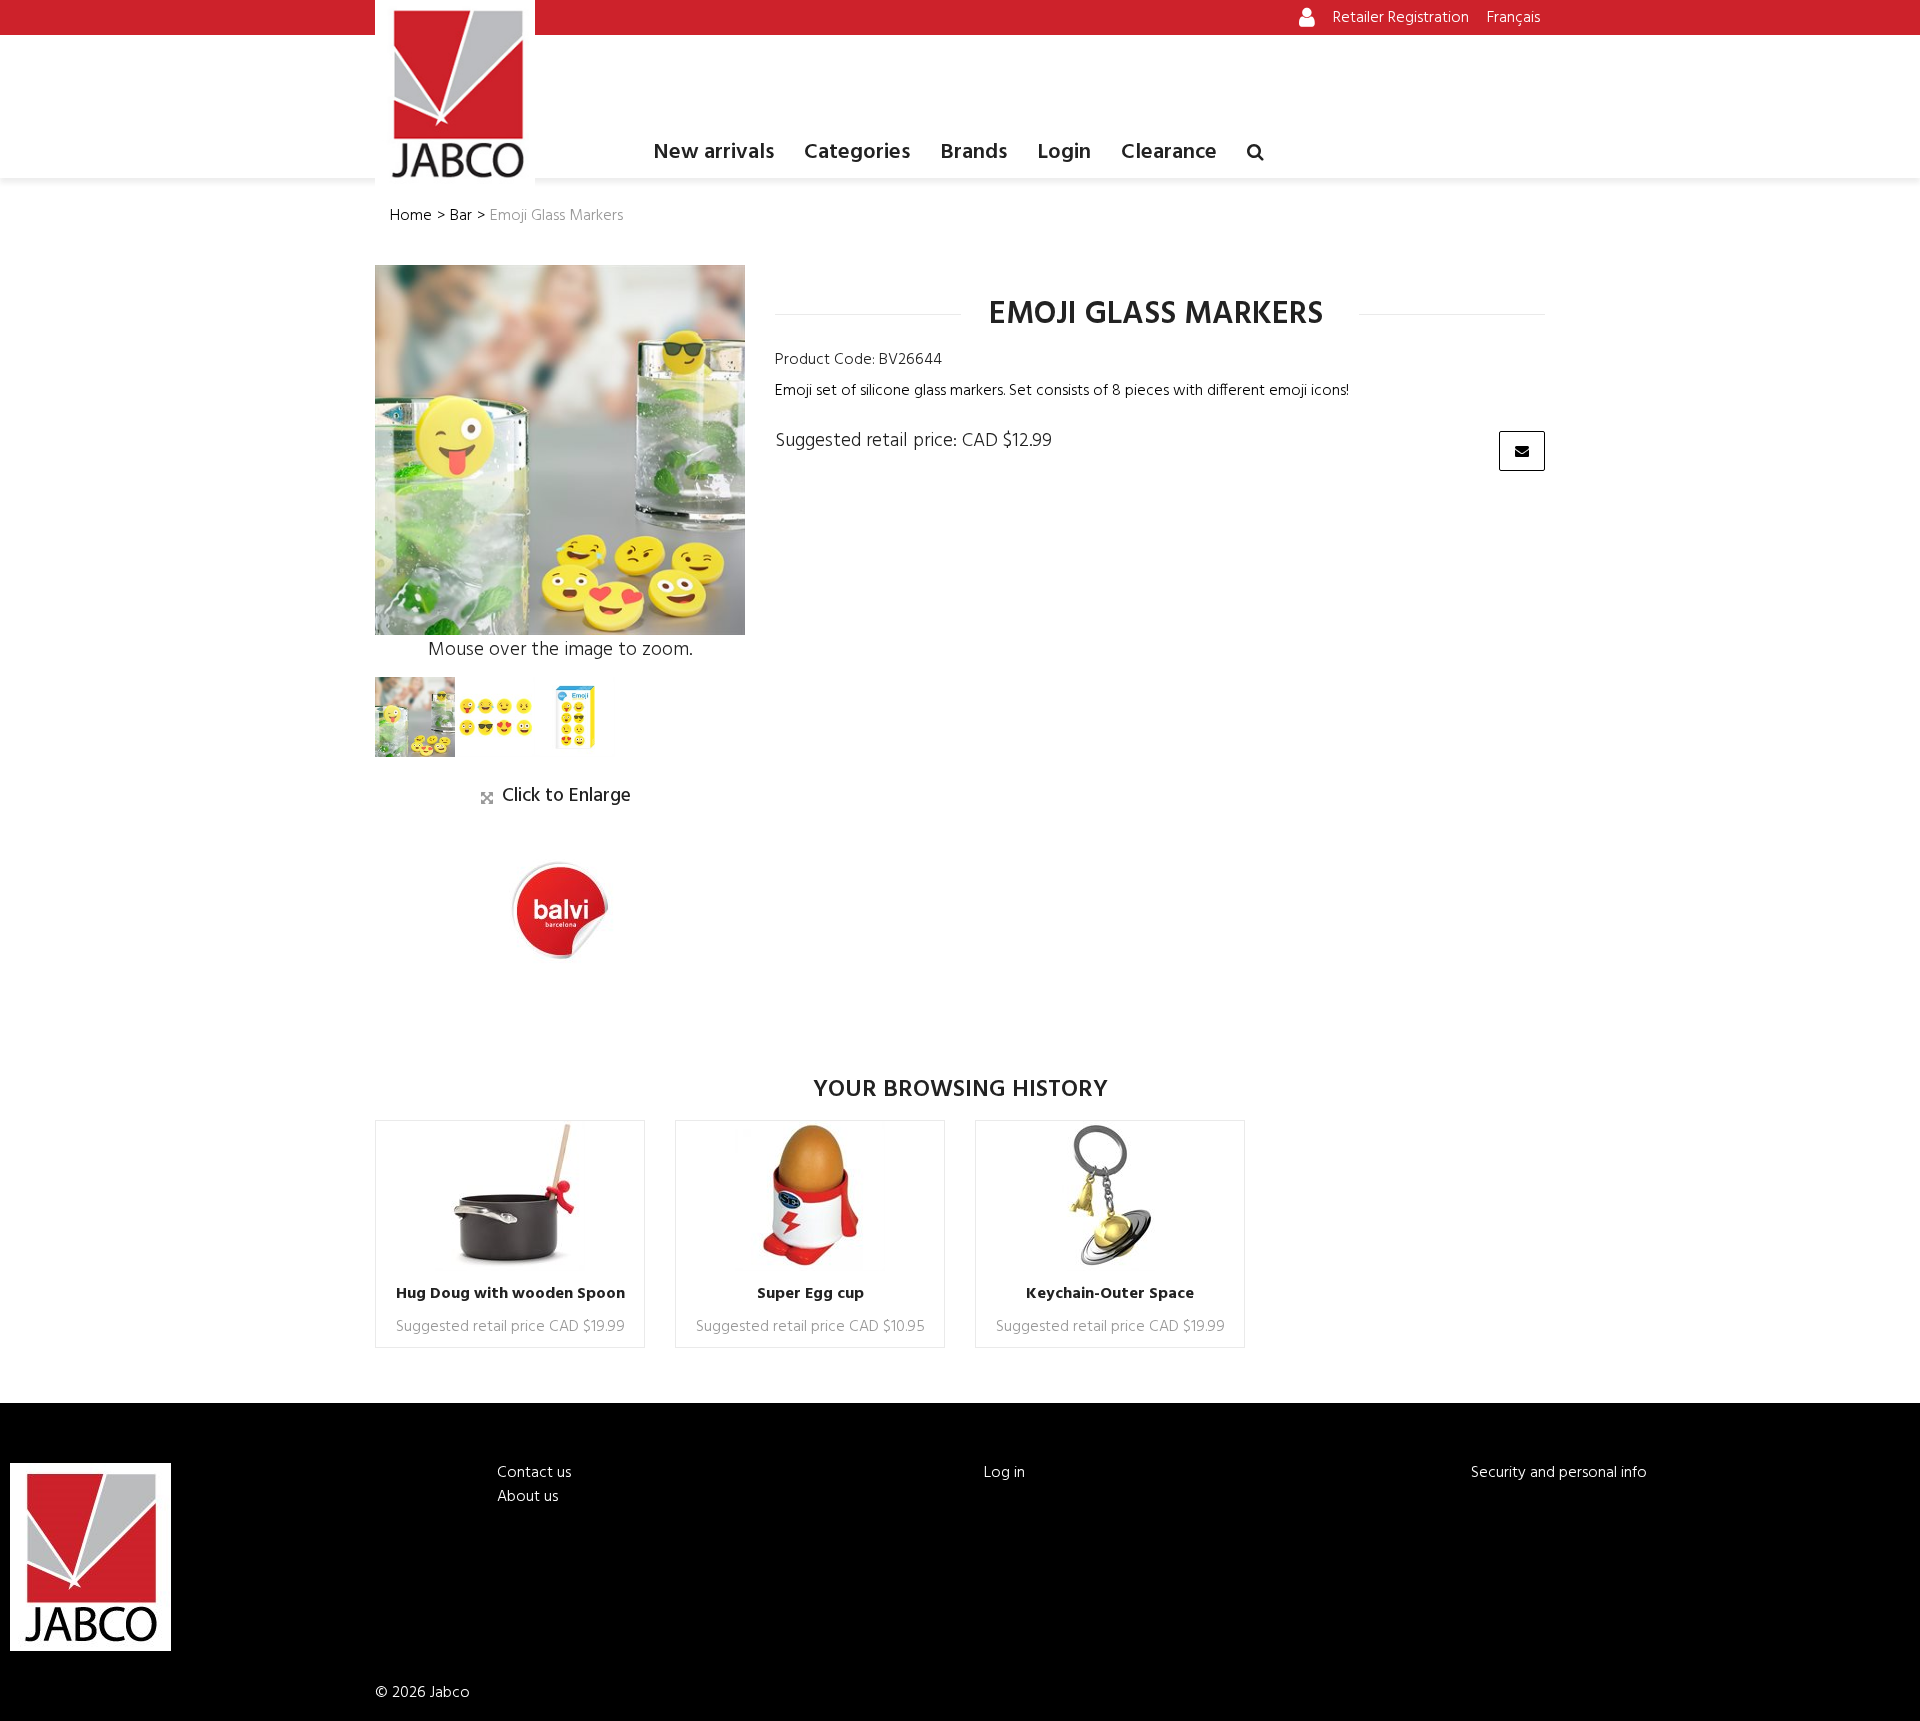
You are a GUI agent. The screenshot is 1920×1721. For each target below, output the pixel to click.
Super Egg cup (810, 1294)
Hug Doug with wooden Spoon (510, 1294)
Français (1513, 18)
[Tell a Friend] (1522, 451)
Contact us (534, 1473)
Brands (973, 152)
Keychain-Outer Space (1110, 1294)
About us (527, 1497)
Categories (857, 152)
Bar (461, 216)
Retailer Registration (1401, 18)
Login (1064, 152)
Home (411, 216)
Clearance (1169, 152)
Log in (1004, 1473)
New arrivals (713, 152)
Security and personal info (1559, 1473)
